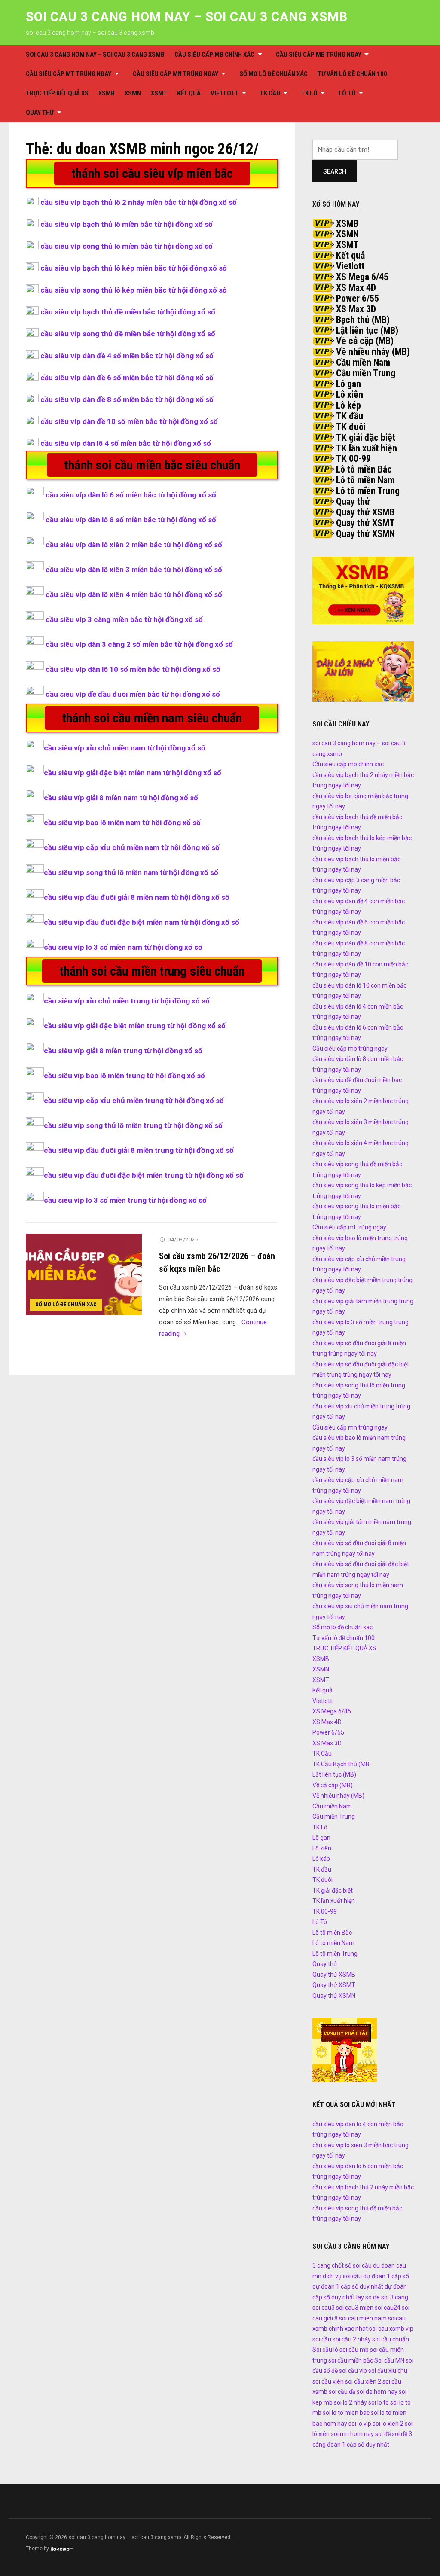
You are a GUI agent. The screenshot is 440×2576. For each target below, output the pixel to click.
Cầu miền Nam (363, 362)
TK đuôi (351, 427)
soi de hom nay (377, 2392)
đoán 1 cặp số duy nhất (358, 2445)
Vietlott (225, 93)
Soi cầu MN (389, 2360)
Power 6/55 (357, 298)
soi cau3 (324, 2308)
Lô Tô (347, 93)
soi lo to (379, 2402)
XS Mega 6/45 (362, 277)
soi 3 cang (395, 2297)
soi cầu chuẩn (391, 2339)
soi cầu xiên (328, 2381)
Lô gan (348, 384)
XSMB (107, 93)
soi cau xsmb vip (391, 2329)
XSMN (133, 93)
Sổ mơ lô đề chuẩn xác (273, 74)
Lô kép (348, 405)
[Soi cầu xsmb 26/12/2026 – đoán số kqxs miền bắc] (84, 1274)
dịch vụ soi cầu (342, 2276)
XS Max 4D (356, 288)
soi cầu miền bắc (351, 2360)
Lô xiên (350, 395)
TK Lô (309, 93)
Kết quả (189, 93)
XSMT (159, 93)
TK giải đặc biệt (366, 437)
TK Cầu (270, 93)
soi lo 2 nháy (350, 2402)
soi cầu (322, 2339)
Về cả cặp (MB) (365, 341)
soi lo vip (360, 2424)
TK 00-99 (353, 459)
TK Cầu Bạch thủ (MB (341, 1764)
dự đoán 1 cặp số (386, 2276)
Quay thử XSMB (365, 512)
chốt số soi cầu (352, 2265)
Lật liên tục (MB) (367, 331)
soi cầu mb (354, 2350)
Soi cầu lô (325, 2350)
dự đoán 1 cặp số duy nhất (348, 2286)
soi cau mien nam (363, 2318)
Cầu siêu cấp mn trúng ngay (176, 74)
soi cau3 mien (355, 2308)
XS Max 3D (356, 309)
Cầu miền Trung (366, 373)
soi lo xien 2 (388, 2424)
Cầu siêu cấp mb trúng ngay (319, 55)
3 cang (321, 2265)
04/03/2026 (183, 1239)
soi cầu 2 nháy (352, 2339)
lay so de (368, 2297)
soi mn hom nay (352, 2434)
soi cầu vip (353, 2371)
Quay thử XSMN (365, 534)
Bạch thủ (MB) (363, 320)
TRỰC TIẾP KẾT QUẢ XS (57, 93)
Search (335, 171)
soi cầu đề (342, 2392)
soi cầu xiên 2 (363, 2381)
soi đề (383, 2434)
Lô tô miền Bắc (364, 469)
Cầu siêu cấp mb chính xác (214, 55)
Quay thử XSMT (365, 523)
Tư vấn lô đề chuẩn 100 (352, 74)
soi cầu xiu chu (388, 2371)
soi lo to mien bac (346, 2413)
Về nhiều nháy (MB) (373, 352)
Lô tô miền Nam (365, 480)
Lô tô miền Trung (368, 491)
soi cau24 (388, 2308)
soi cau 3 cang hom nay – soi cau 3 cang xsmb (187, 17)
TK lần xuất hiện (367, 448)
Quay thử (40, 113)
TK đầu (350, 416)
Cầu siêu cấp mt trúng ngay (69, 74)
